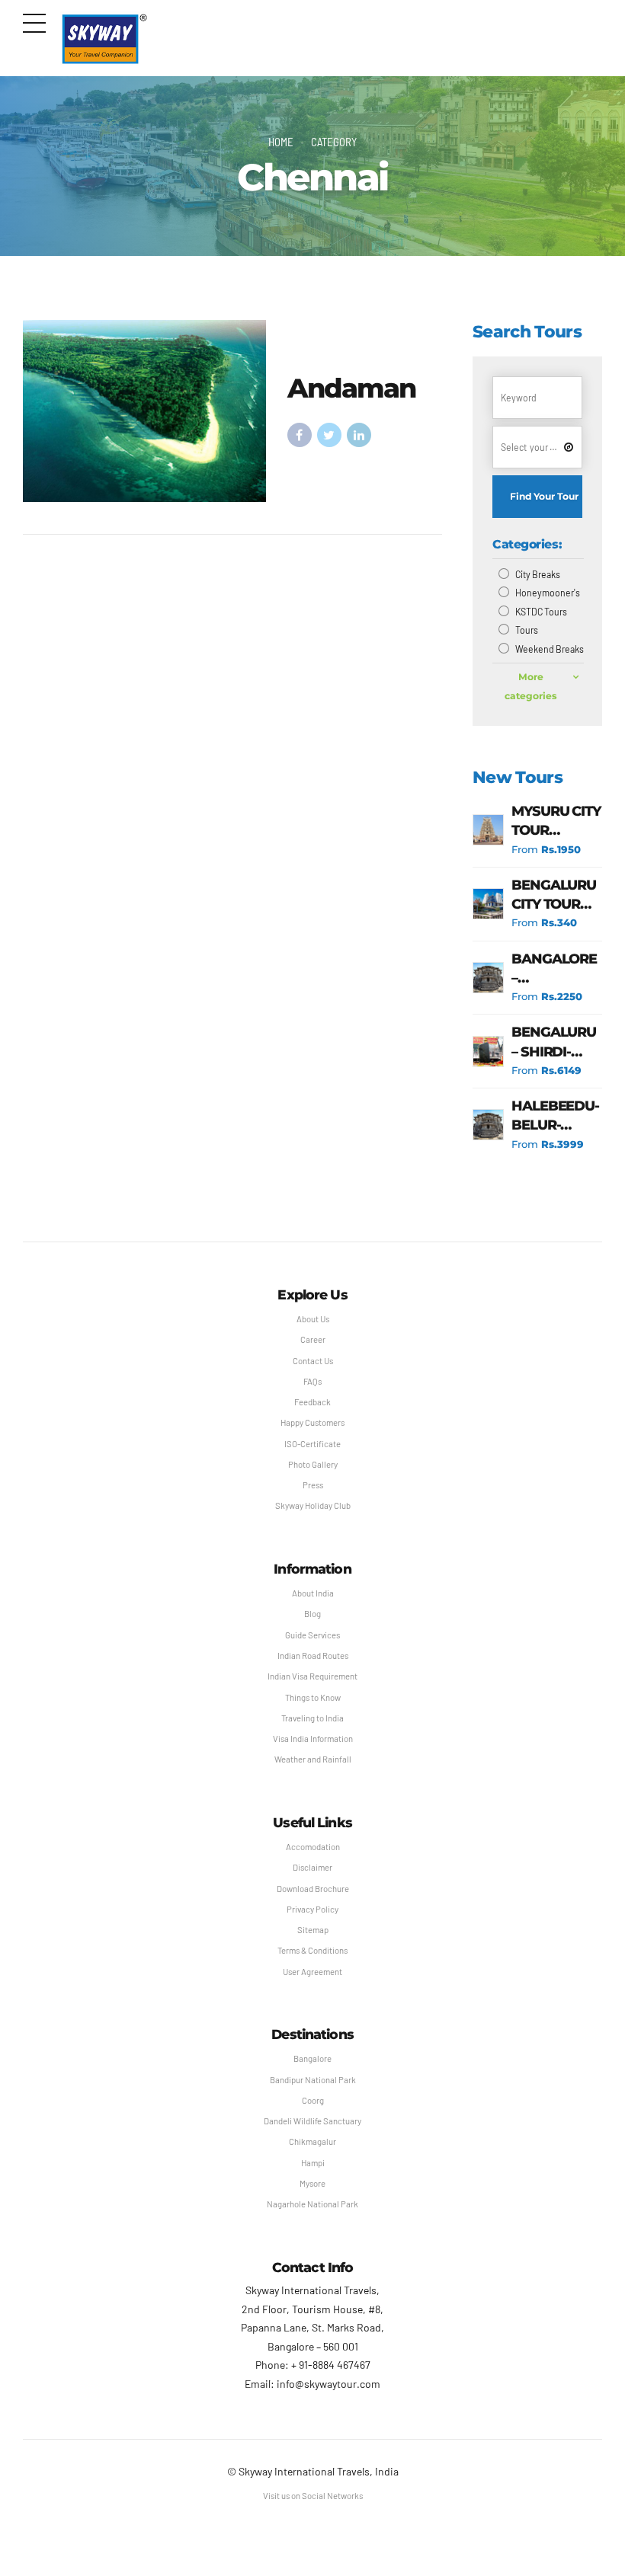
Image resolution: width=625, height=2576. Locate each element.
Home (281, 142)
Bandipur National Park (313, 2080)
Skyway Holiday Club (313, 1505)
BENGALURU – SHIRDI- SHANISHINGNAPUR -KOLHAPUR (557, 1042)
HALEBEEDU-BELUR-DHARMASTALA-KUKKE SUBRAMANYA (557, 1116)
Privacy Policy (312, 1909)
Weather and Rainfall (313, 1759)
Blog (312, 1614)
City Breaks (538, 574)
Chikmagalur (312, 2141)
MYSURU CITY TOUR (556, 821)
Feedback (312, 1402)
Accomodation (313, 1847)
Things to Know (313, 1697)
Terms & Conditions (312, 1950)
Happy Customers (312, 1422)
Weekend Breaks (550, 649)
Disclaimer (312, 1867)
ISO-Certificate (312, 1444)
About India (313, 1593)
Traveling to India (312, 1718)
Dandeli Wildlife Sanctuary (312, 2121)
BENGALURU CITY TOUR (554, 895)
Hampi (313, 2163)
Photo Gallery (313, 1464)
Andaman (352, 388)
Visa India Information (313, 1739)
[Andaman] (144, 411)
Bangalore (312, 2058)
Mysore (312, 2183)
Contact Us (313, 1361)
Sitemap (313, 1930)
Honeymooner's (548, 593)
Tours (527, 630)
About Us (313, 1319)
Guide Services (312, 1635)
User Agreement (312, 1972)
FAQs (312, 1381)
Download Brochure (313, 1889)
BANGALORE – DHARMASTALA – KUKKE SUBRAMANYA (557, 969)
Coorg (313, 2100)
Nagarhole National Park (312, 2204)
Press (313, 1485)
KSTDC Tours (541, 612)
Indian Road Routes (313, 1656)
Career (313, 1339)
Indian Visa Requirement (312, 1676)
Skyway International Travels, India (319, 2471)
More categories (531, 686)
